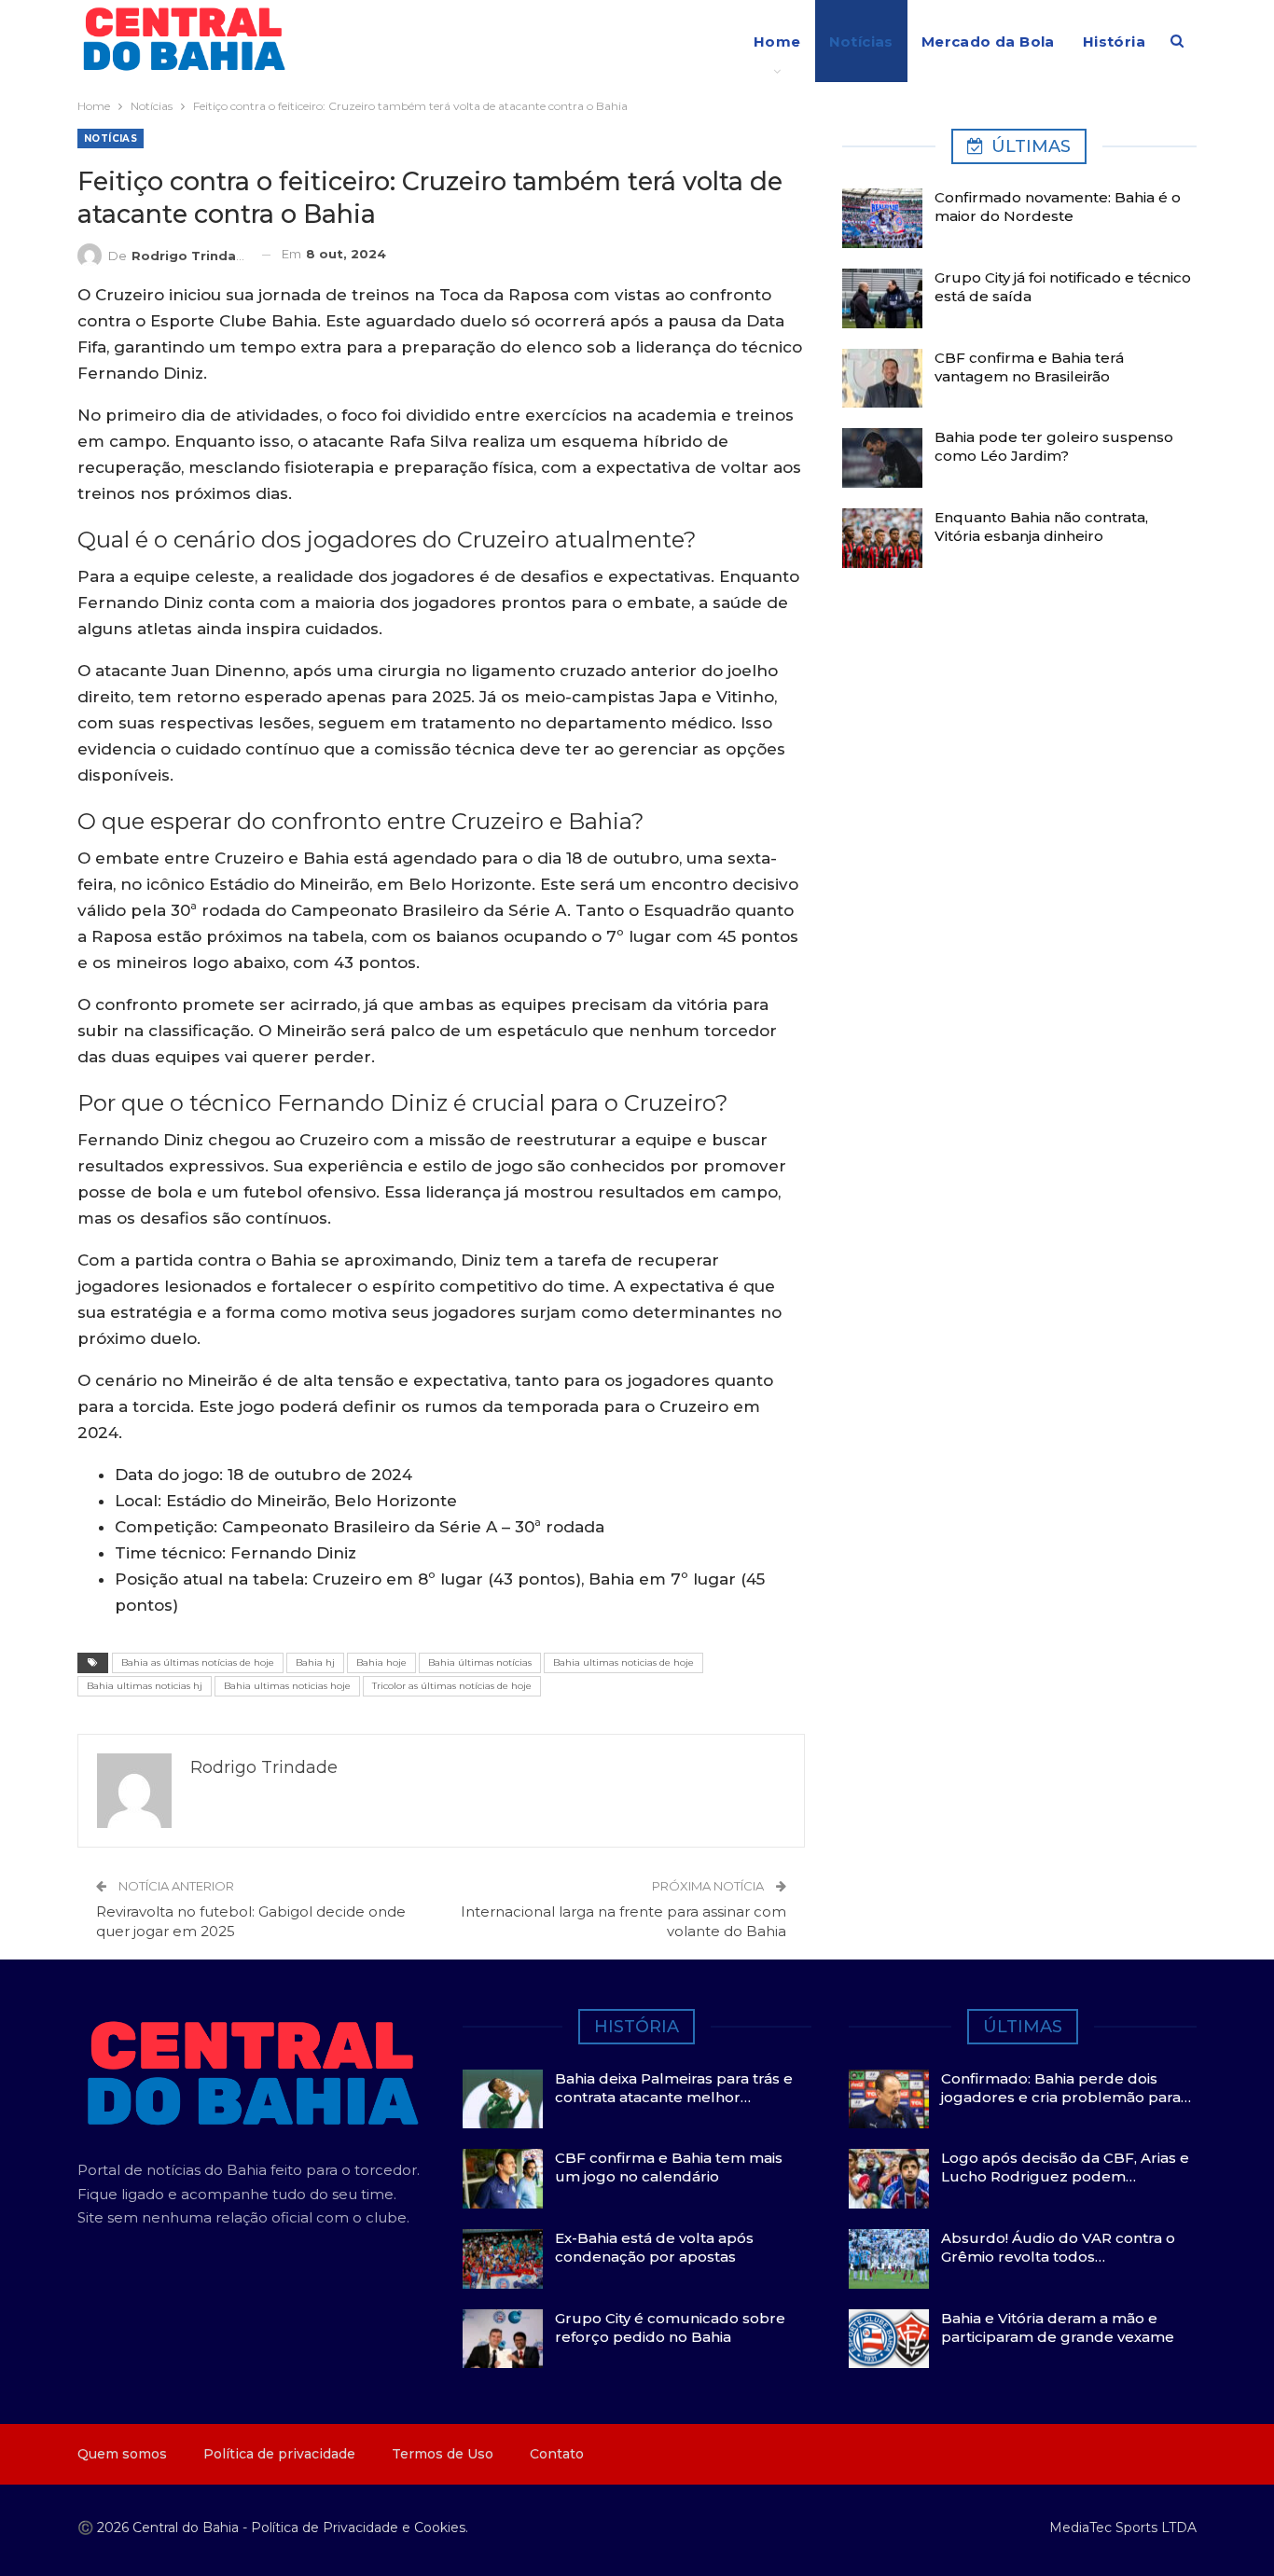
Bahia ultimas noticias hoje (287, 1686)
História (1114, 42)
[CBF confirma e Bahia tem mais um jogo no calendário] (503, 2179)
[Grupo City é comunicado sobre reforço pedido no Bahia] (503, 2339)
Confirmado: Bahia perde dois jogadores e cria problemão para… (1066, 2088)
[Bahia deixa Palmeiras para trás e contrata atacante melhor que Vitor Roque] (503, 2099)
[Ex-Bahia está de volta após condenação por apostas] (503, 2259)
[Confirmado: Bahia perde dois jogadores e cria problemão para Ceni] (889, 2099)
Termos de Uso (443, 2454)
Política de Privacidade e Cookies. (360, 2528)
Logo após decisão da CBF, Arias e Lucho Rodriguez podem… (1065, 2167)
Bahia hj (315, 1662)
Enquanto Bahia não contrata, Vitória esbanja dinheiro (1041, 526)
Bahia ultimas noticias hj (145, 1686)
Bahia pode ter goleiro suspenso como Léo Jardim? (1054, 446)
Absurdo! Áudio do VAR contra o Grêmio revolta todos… (1058, 2247)
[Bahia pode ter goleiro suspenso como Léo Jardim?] (882, 458)
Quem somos (122, 2454)
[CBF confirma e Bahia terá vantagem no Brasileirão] (882, 379)
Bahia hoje (381, 1662)
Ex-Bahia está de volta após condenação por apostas (654, 2247)
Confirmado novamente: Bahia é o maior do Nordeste (1058, 207)
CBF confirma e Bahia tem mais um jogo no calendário (669, 2167)
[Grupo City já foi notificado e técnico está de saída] (882, 298)
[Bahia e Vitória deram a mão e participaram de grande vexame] (889, 2339)
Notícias (861, 42)
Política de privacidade (279, 2454)
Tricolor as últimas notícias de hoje (452, 1686)
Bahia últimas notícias (480, 1662)
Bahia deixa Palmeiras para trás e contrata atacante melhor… (674, 2088)
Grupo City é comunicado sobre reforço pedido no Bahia (670, 2327)
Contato (557, 2454)
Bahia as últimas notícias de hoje (198, 1662)
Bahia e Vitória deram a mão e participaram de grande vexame (1058, 2327)
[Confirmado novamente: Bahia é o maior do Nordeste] (882, 218)
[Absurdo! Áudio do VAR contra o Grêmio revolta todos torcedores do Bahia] (889, 2259)
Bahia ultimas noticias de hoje (623, 1662)
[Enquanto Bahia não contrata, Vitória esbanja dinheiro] (882, 538)
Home (777, 42)
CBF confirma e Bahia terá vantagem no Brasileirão (1029, 367)
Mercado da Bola (988, 42)
